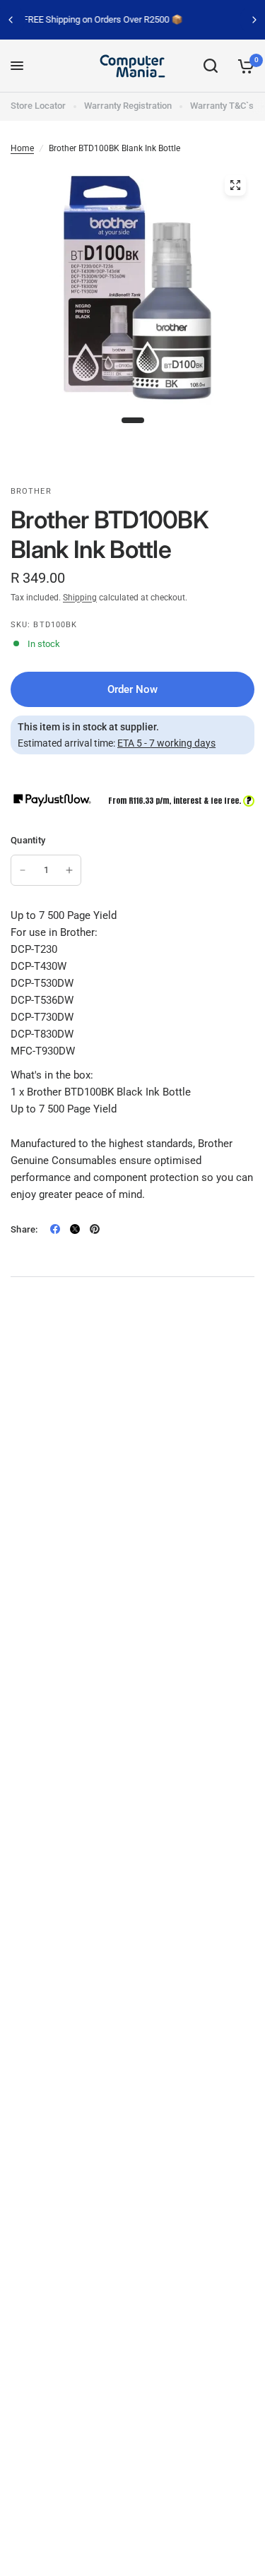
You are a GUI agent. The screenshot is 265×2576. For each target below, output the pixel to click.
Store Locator (38, 106)
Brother (31, 491)
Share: (24, 1229)
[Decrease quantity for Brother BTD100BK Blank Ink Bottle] (23, 870)
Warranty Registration (128, 106)
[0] (243, 66)
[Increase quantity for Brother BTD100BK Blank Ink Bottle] (69, 870)
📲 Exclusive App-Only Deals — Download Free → (147, 19)
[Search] (211, 66)
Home (22, 148)
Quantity (28, 840)
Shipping (80, 598)
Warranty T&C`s (222, 106)
